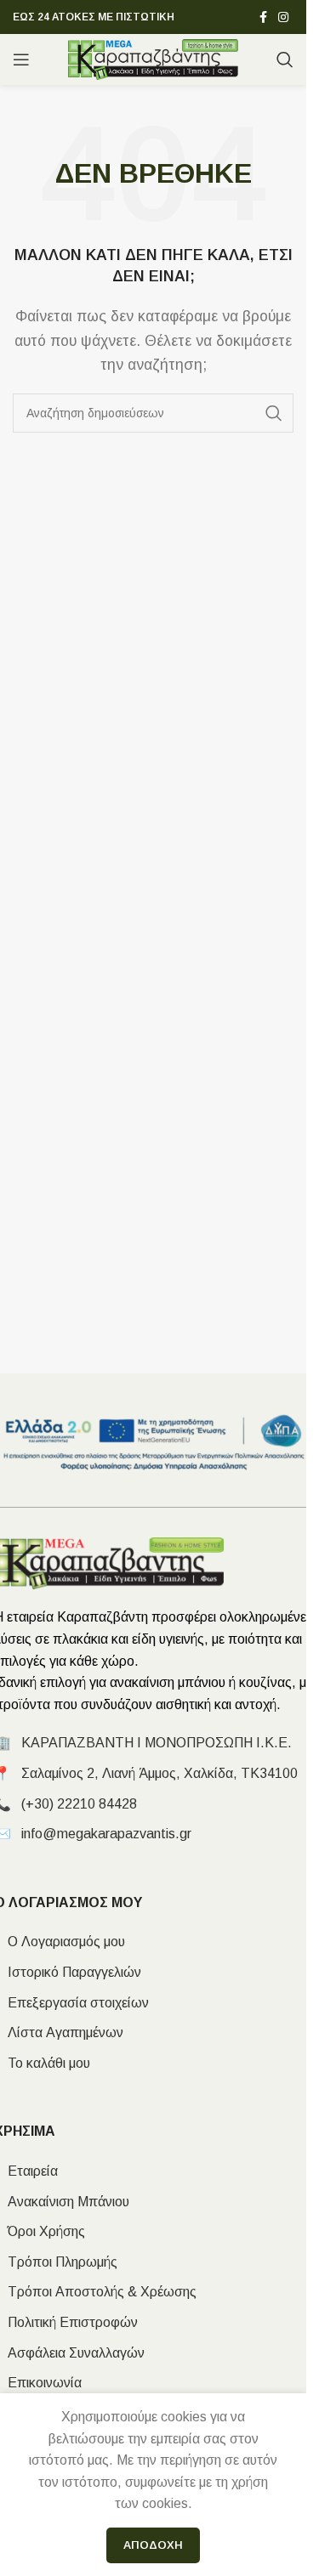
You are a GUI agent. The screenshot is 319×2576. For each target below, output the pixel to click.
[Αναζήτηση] (285, 59)
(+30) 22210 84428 (79, 1804)
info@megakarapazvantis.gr (106, 1834)
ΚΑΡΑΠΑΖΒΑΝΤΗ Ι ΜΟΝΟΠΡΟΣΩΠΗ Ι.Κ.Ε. (157, 1743)
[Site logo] (154, 58)
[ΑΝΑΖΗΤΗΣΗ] (274, 413)
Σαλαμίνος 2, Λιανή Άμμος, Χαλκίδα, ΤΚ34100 (159, 1773)
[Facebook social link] (263, 17)
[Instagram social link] (283, 17)
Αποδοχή (153, 2545)
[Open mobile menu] (21, 59)
